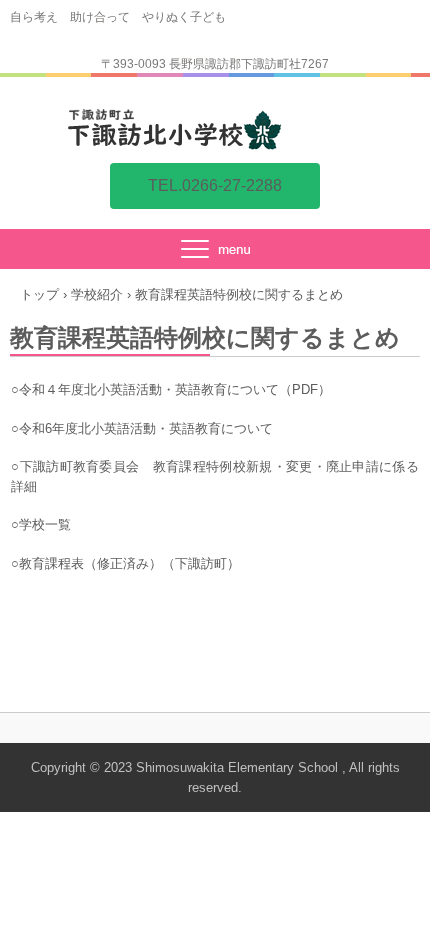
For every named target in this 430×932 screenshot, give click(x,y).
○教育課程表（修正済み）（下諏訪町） (125, 563)
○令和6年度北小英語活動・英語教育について (142, 428)
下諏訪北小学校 (215, 129)
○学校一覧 (41, 524)
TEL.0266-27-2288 (215, 185)
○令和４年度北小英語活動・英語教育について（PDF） (171, 389)
